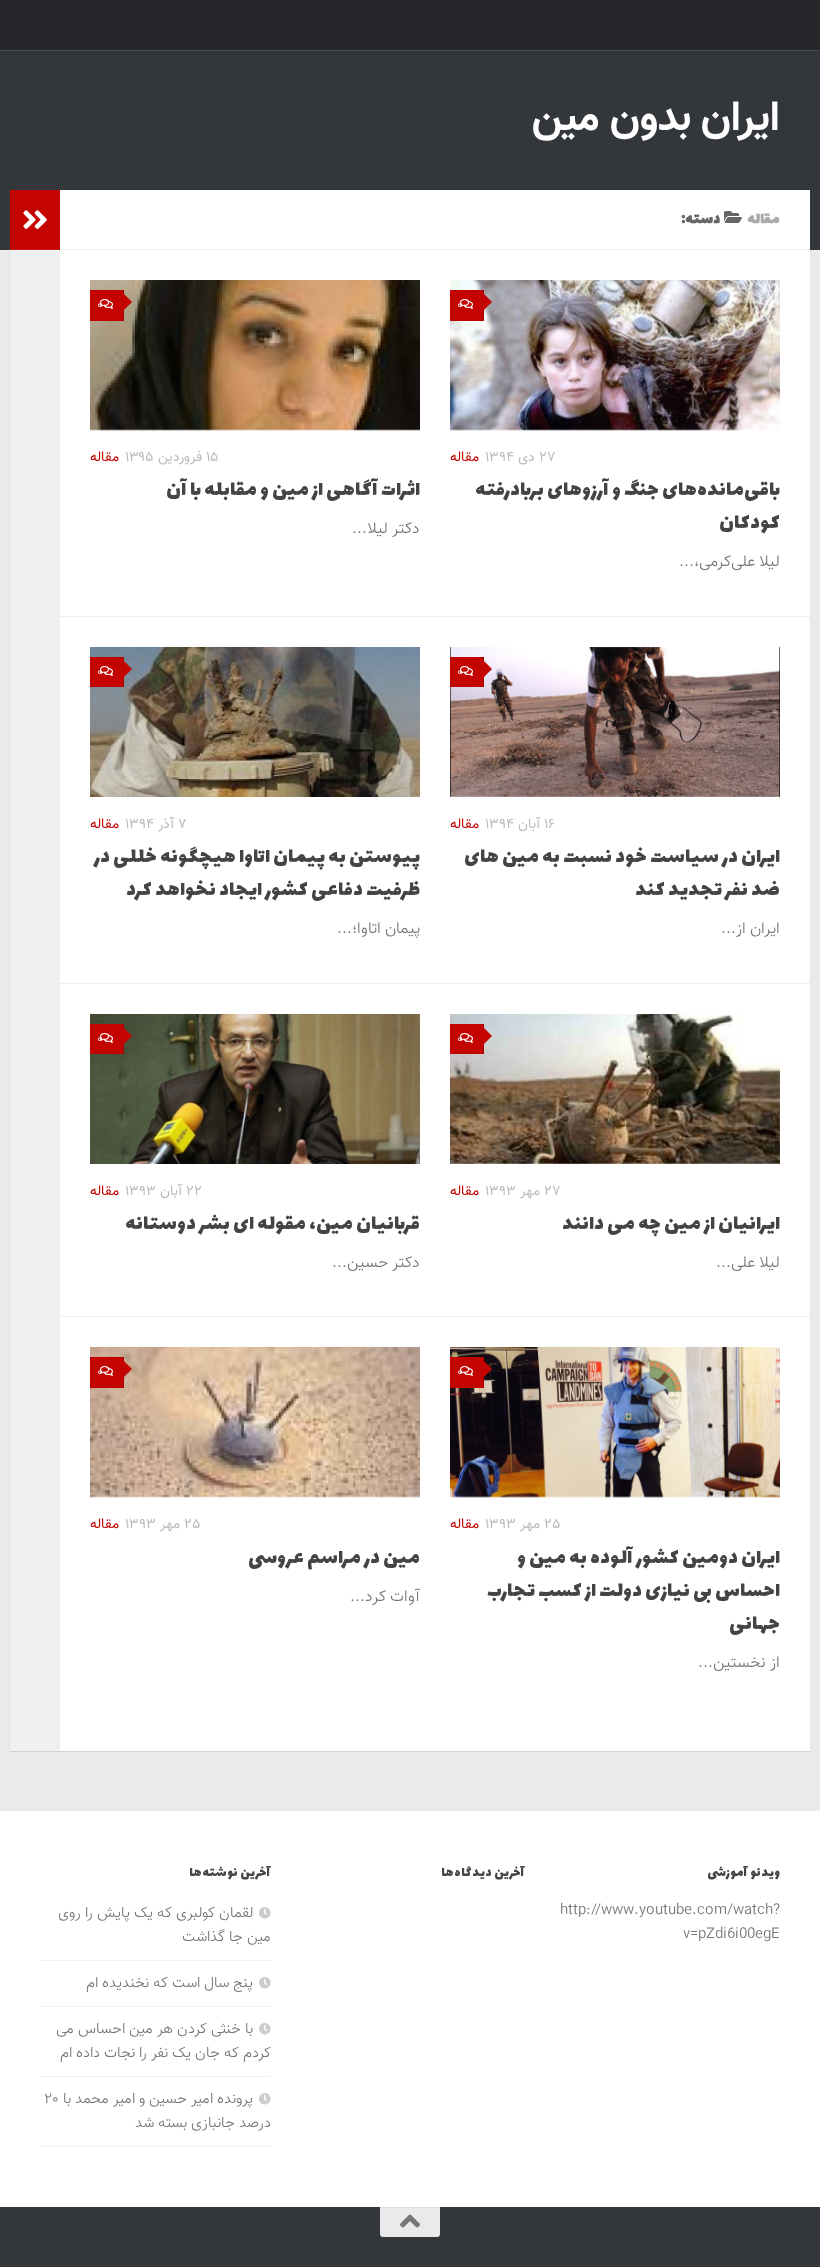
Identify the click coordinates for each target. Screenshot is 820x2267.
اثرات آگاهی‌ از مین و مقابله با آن (293, 490)
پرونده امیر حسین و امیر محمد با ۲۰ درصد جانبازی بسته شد (157, 2111)
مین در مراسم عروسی (334, 1558)
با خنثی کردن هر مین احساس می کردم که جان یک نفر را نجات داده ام (163, 2041)
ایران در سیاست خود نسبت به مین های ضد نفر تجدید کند (622, 874)
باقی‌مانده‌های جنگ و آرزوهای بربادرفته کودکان (627, 507)
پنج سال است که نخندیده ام (169, 1983)
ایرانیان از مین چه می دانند (671, 1224)
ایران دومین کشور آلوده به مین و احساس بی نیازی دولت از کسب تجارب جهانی (633, 1591)
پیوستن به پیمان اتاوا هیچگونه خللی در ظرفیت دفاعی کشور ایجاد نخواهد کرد (257, 874)
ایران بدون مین (656, 120)
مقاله (104, 458)
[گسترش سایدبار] (35, 220)
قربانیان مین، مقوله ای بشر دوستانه (272, 1224)
